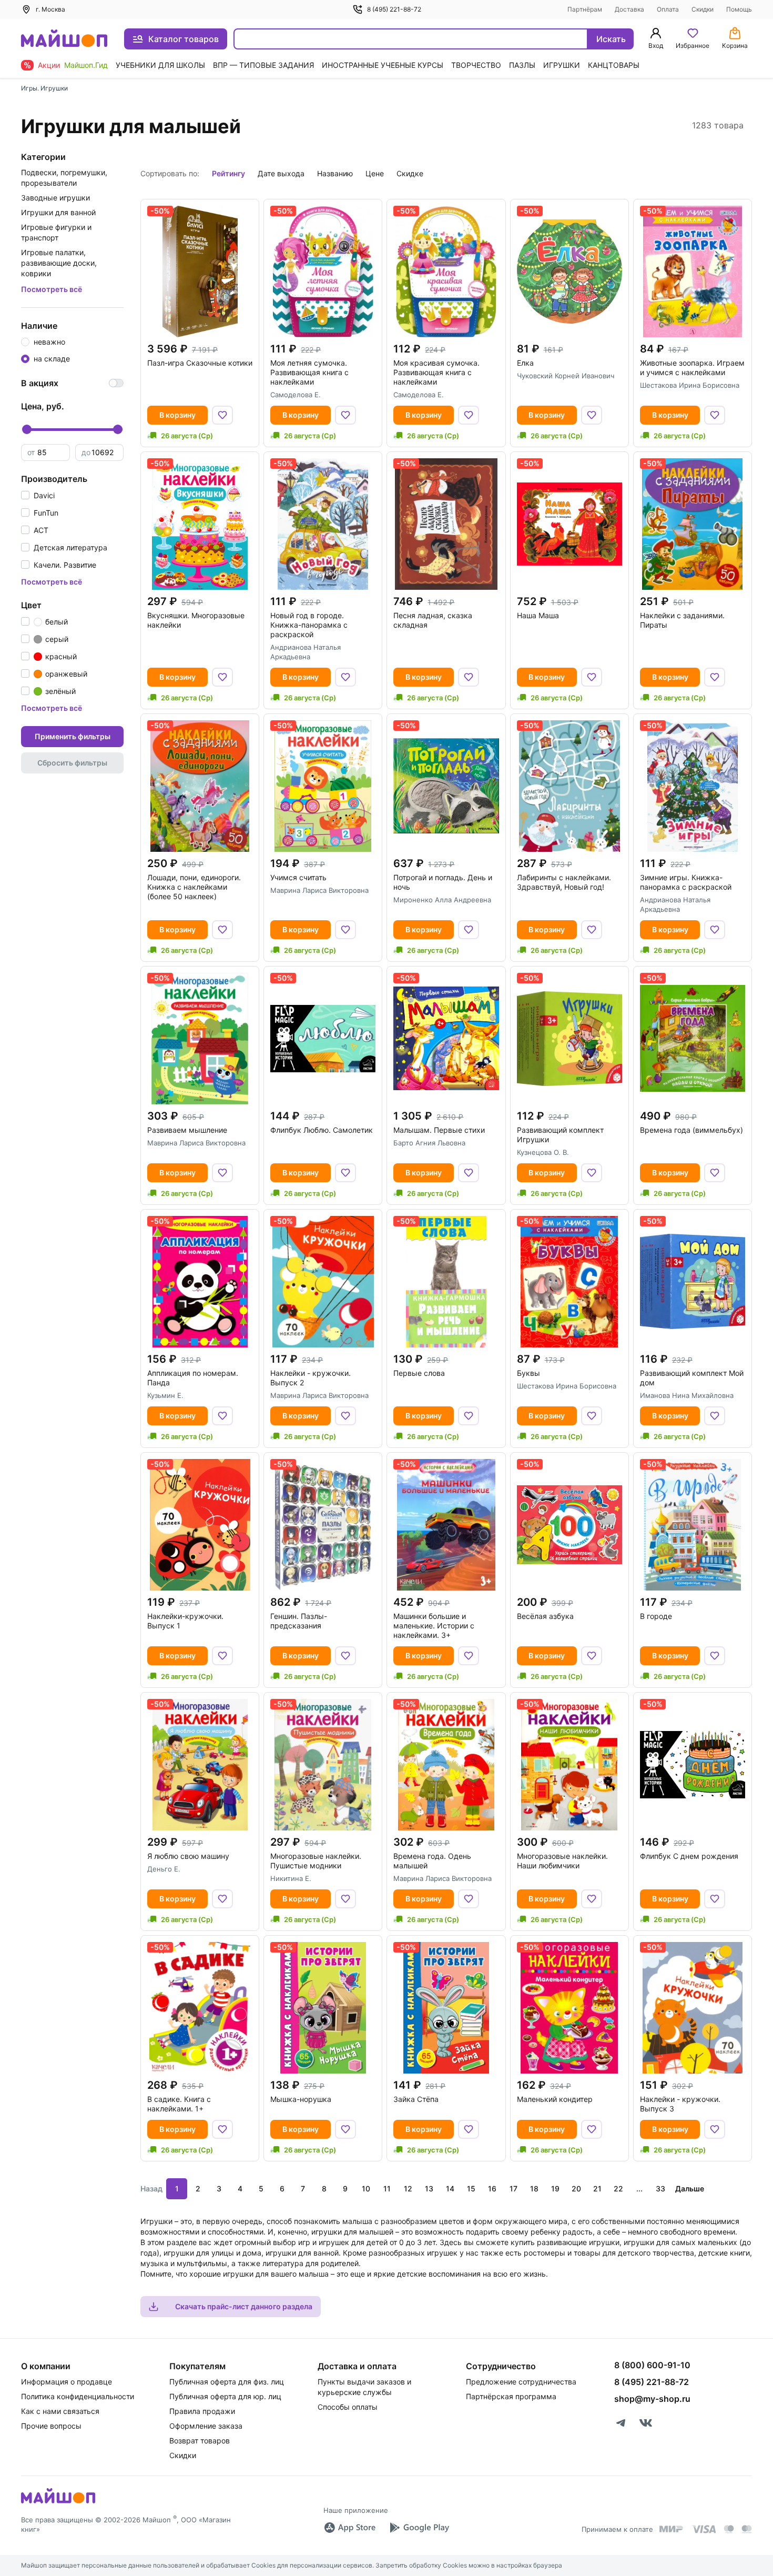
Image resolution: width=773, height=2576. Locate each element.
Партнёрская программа (511, 2396)
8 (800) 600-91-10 (652, 2365)
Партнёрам (585, 9)
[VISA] (704, 2529)
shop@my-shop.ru (652, 2399)
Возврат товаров (200, 2441)
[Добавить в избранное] (222, 415)
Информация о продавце (67, 2382)
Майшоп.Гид (86, 65)
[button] (38, 495)
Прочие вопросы (51, 2426)
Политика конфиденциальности (78, 2396)
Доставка (629, 9)
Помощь (739, 9)
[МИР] (672, 2529)
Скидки (703, 9)
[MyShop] (58, 2502)
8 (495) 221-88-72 (394, 9)
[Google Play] (419, 2528)
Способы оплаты (348, 2407)
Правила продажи (202, 2411)
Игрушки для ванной (58, 212)
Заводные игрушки (55, 198)
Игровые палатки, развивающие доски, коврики (59, 263)
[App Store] (350, 2528)
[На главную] (64, 39)
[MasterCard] (729, 2529)
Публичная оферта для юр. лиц (225, 2396)
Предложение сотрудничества (521, 2382)
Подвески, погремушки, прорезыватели (64, 178)
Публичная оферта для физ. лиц (227, 2382)
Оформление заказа (206, 2426)
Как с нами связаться (60, 2411)
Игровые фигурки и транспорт (56, 232)
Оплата (668, 9)
